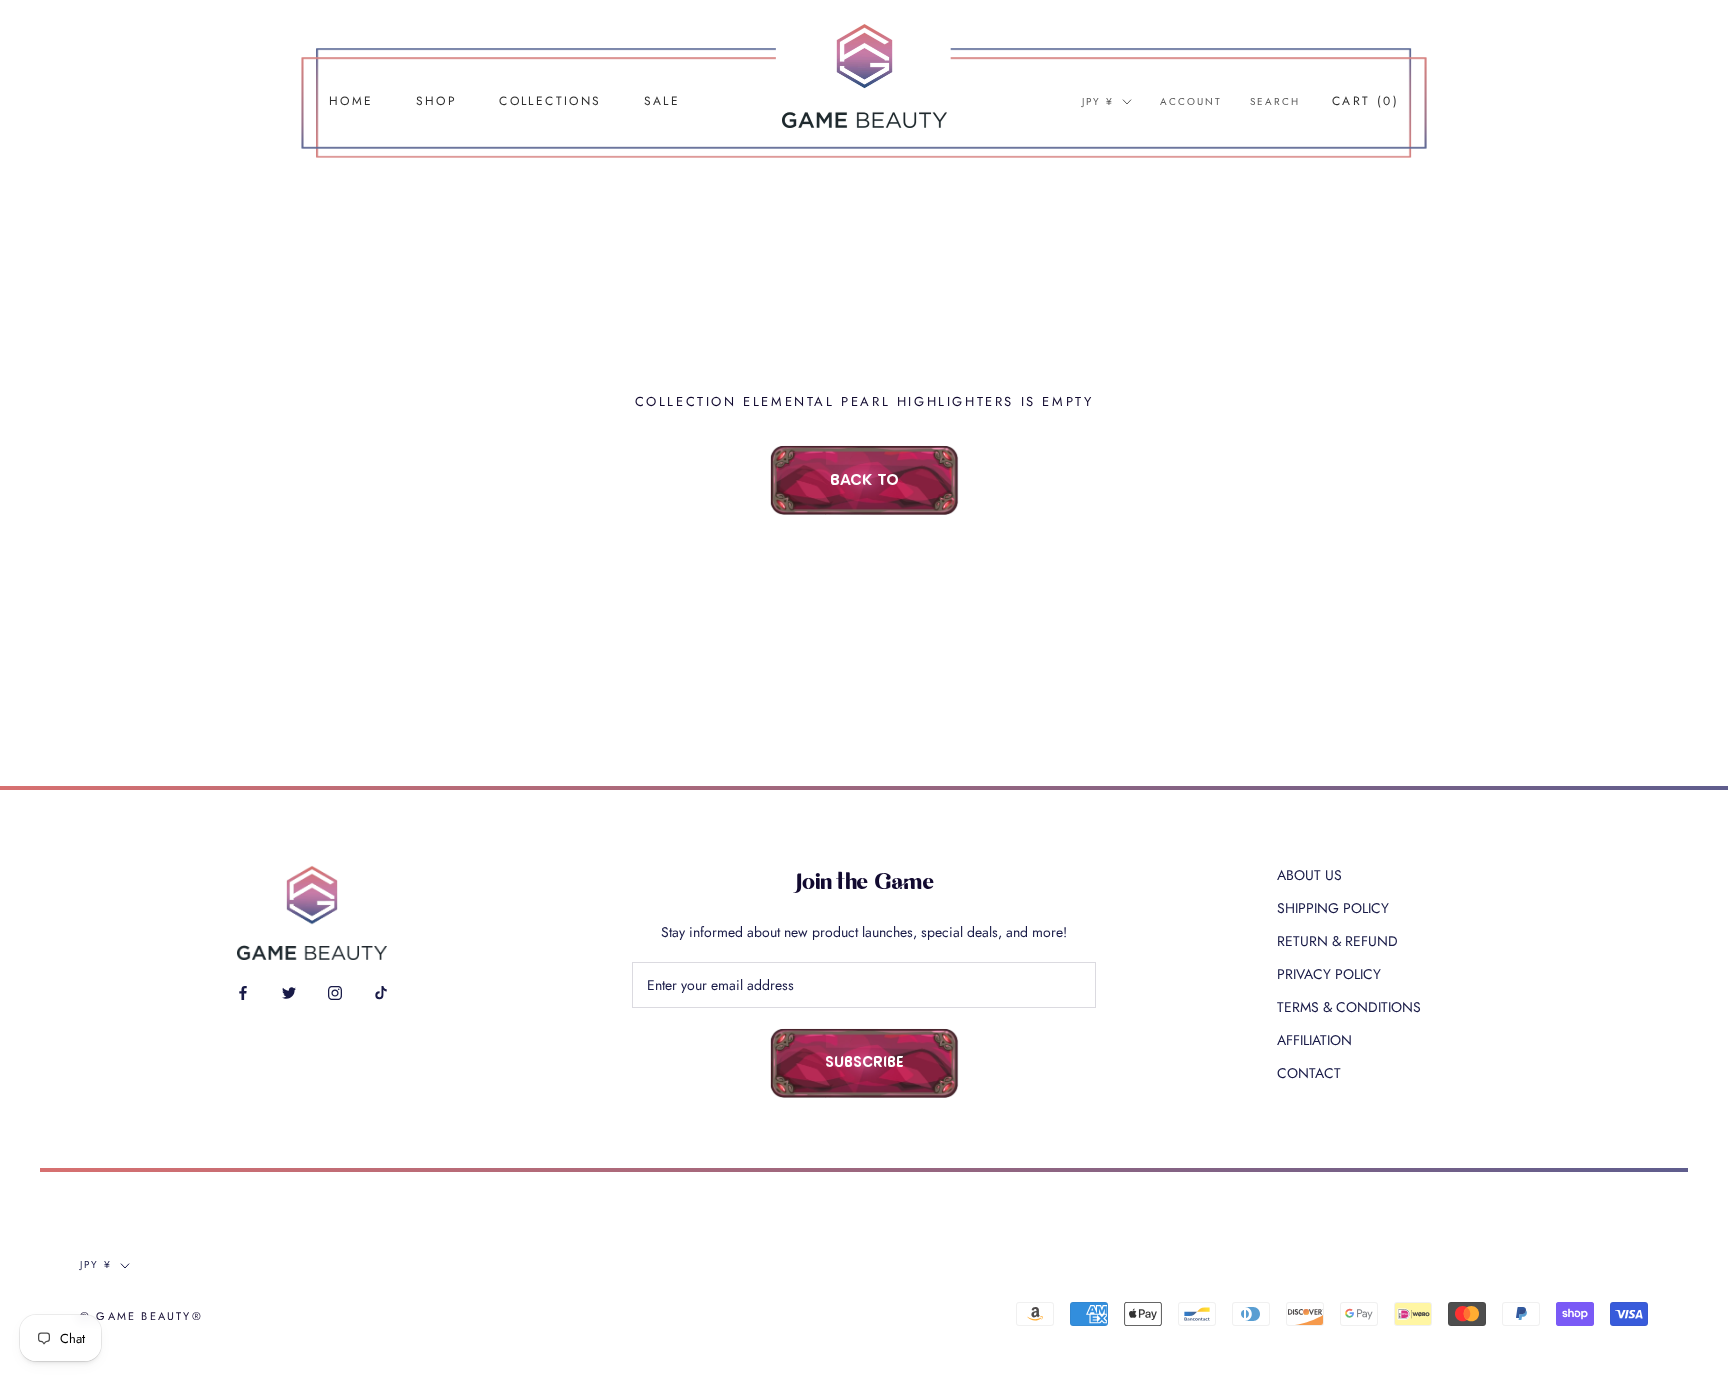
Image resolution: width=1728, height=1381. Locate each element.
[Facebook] (243, 991)
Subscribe (864, 1063)
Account (1191, 101)
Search (1275, 101)
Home (351, 101)
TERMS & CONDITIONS (1349, 1007)
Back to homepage (864, 494)
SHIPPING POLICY (1333, 908)
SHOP (437, 101)
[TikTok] (381, 991)
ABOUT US (1309, 875)
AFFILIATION (1314, 1040)
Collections (550, 101)
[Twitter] (289, 991)
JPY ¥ (1098, 101)
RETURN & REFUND (1337, 941)
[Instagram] (335, 991)
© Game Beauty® (141, 1316)
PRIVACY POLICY (1329, 974)
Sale (662, 101)
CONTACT (1309, 1073)
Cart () (1365, 101)
